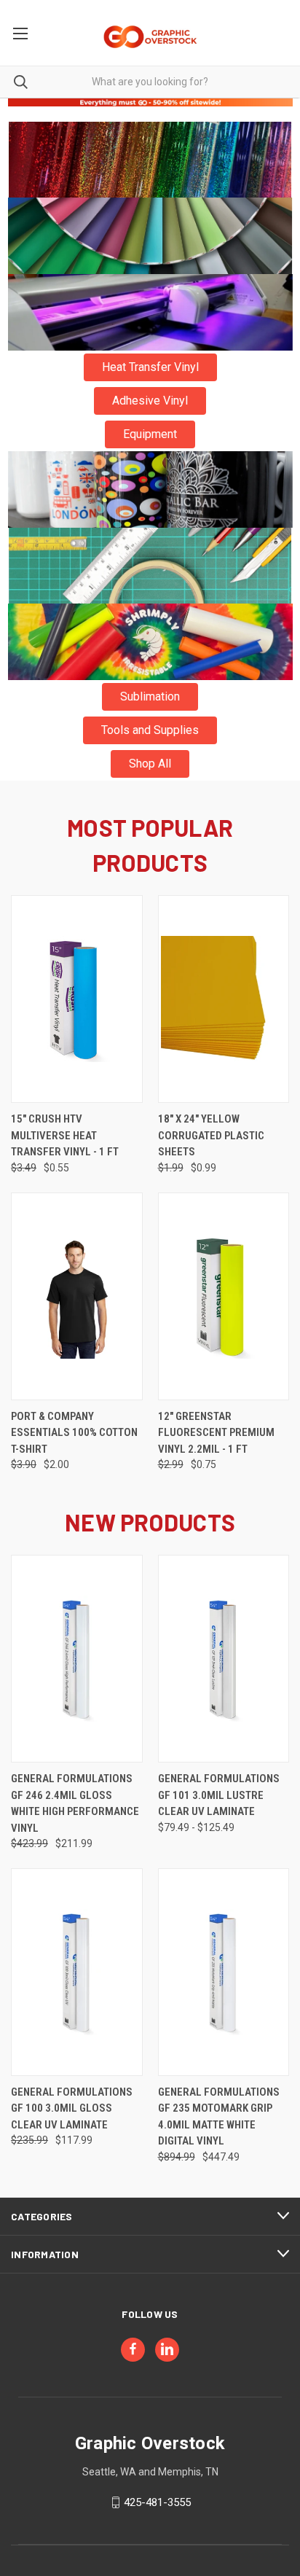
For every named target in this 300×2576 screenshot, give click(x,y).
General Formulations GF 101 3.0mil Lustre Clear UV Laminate (219, 1795)
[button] (150, 160)
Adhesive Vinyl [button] (150, 401)
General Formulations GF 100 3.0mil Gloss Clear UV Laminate (72, 2108)
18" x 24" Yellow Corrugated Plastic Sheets (211, 1135)
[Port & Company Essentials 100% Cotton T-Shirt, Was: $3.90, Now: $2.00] (77, 1296)
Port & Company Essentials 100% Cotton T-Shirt (74, 1433)
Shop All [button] (150, 764)
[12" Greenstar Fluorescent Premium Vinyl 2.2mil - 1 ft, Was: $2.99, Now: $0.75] (224, 1296)
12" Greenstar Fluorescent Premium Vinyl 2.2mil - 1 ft (216, 1433)
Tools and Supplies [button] (150, 730)
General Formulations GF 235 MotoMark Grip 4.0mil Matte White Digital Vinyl (219, 2117)
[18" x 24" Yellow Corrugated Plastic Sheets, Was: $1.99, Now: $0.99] (224, 999)
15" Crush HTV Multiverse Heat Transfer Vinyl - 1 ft (65, 1135)
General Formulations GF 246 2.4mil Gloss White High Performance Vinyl (75, 1803)
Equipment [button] (150, 434)
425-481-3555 (157, 2502)
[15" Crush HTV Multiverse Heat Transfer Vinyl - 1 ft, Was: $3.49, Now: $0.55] (77, 999)
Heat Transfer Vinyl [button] (150, 367)
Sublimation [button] (150, 696)
